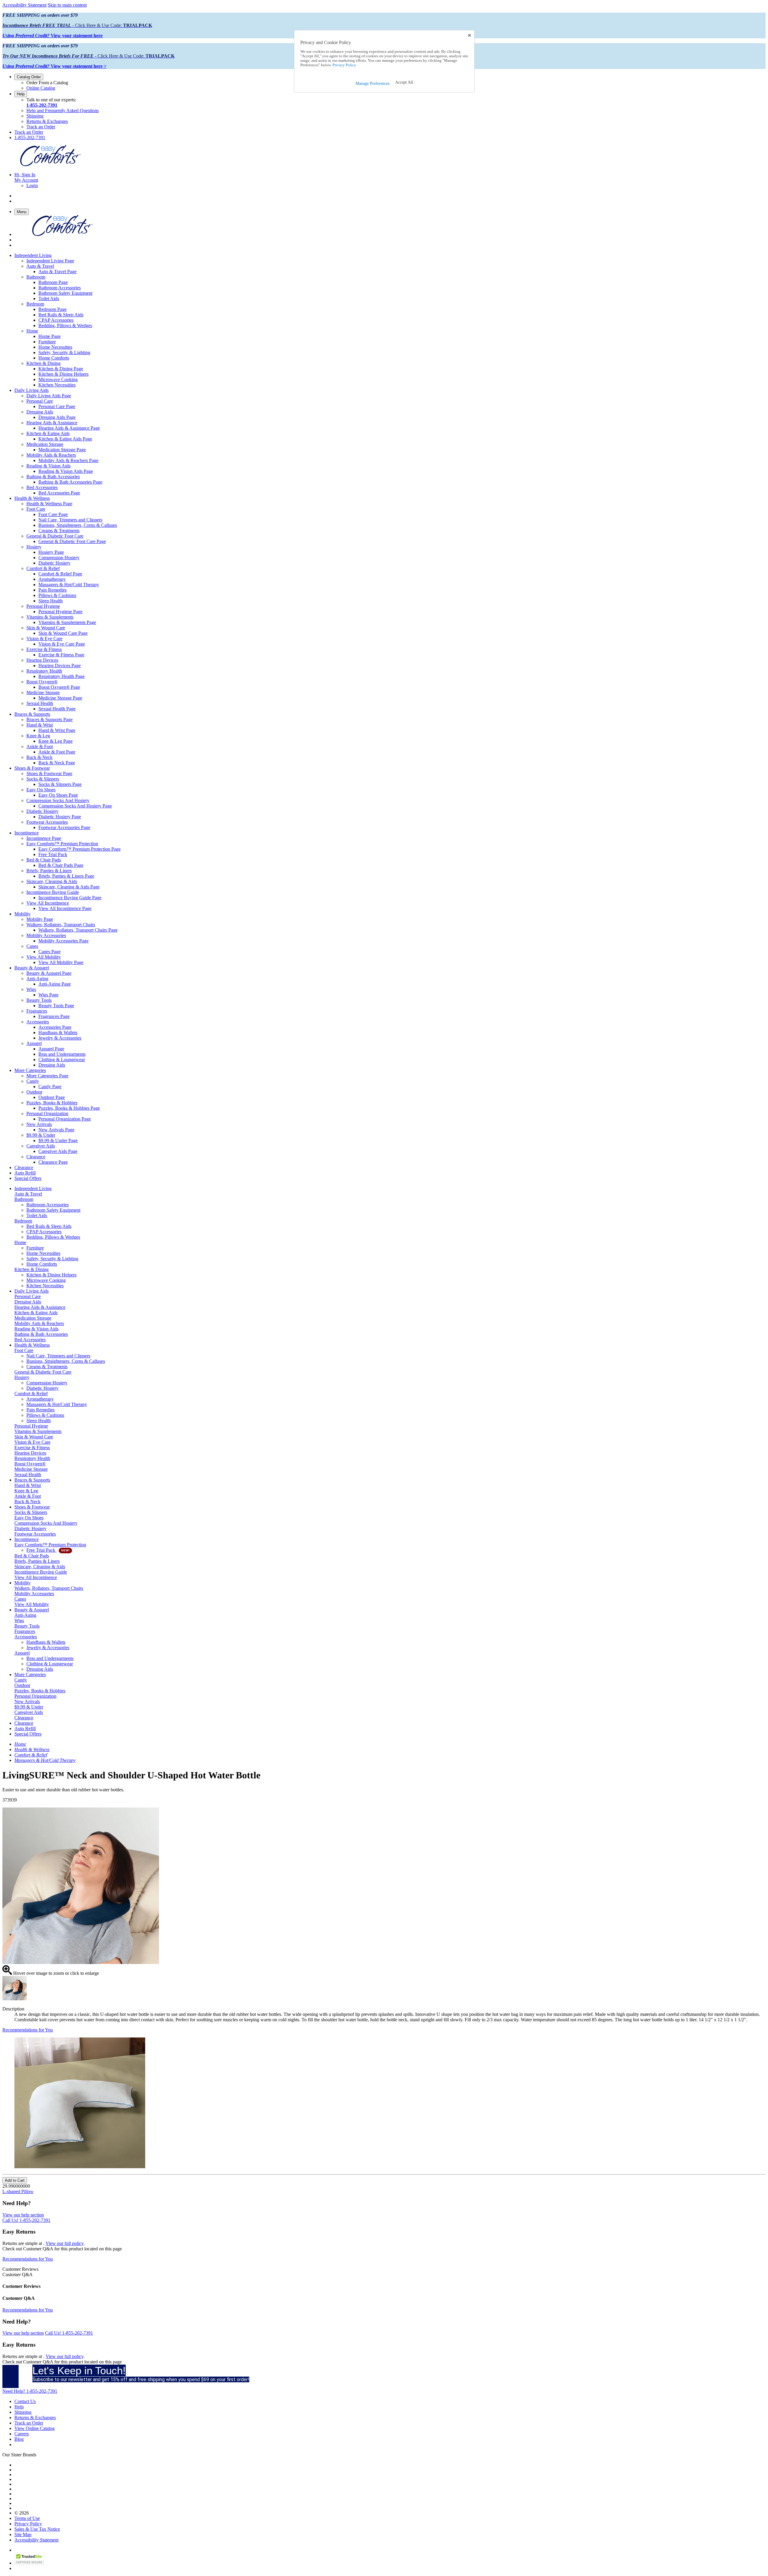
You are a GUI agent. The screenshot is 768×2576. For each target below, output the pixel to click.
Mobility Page (40, 919)
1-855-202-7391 (42, 105)
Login (32, 185)
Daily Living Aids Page (49, 396)
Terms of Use (27, 2518)
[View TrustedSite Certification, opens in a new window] (29, 2563)
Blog (19, 2439)
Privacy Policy (28, 2524)
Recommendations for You (28, 2030)
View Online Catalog (34, 2428)
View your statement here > (54, 66)
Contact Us (25, 2401)
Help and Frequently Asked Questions (63, 110)
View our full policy (64, 2243)
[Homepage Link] (50, 164)
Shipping (35, 116)
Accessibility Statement (24, 5)
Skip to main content (67, 5)
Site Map (23, 2534)
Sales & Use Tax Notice (37, 2529)
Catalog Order (29, 77)
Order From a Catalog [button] (47, 83)
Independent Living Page (50, 261)
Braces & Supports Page (49, 719)
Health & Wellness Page (49, 504)
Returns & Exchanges (47, 121)
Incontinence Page (44, 838)
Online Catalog (41, 88)
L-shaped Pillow (18, 2191)
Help (21, 94)
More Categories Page (47, 1076)
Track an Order (41, 127)
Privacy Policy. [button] (344, 65)
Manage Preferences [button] (372, 84)
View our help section (23, 2215)
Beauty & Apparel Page (49, 973)
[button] (404, 82)
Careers (22, 2434)
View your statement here (52, 36)
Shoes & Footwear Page (49, 773)
